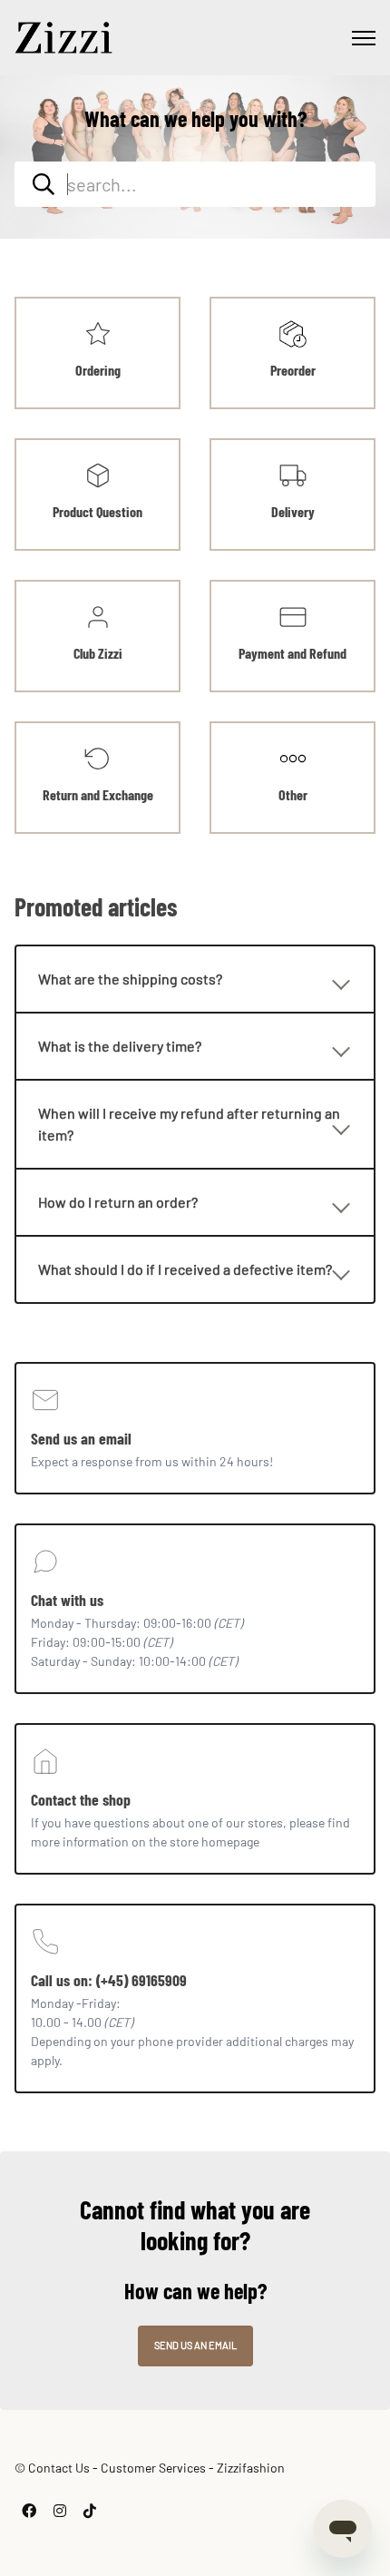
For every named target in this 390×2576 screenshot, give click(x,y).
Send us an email (195, 2345)
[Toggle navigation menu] (364, 38)
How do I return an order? (118, 1202)
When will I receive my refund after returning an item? (189, 1124)
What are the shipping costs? (130, 979)
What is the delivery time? (120, 1046)
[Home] (63, 38)
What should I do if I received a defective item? (185, 1269)
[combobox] (195, 184)
